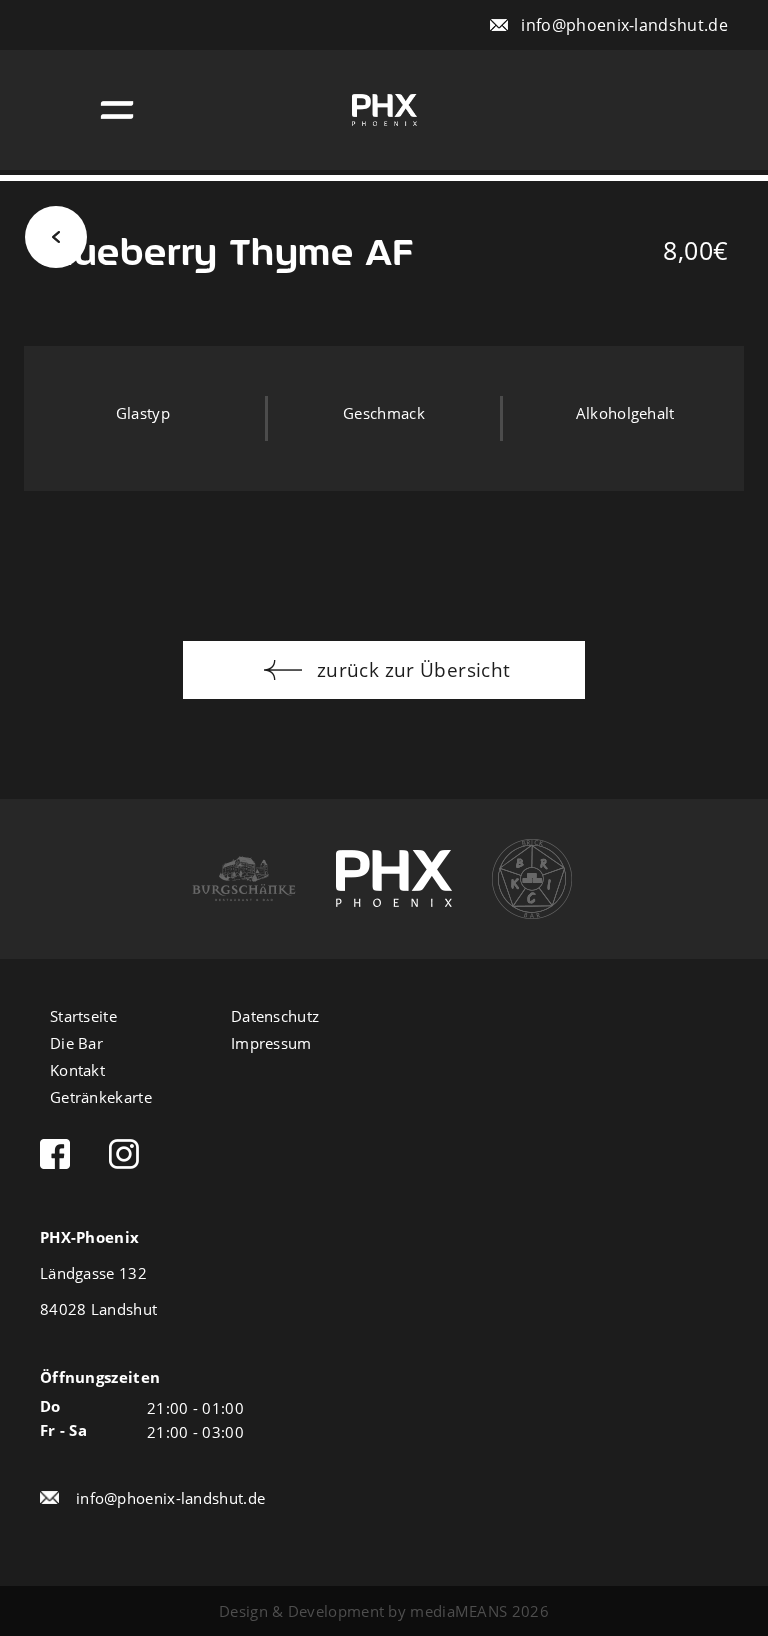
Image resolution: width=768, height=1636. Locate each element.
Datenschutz (275, 1017)
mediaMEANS (458, 1611)
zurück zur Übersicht (411, 669)
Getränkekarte (101, 1098)
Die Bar (76, 1044)
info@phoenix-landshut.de (624, 24)
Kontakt (77, 1071)
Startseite (83, 1017)
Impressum (271, 1044)
